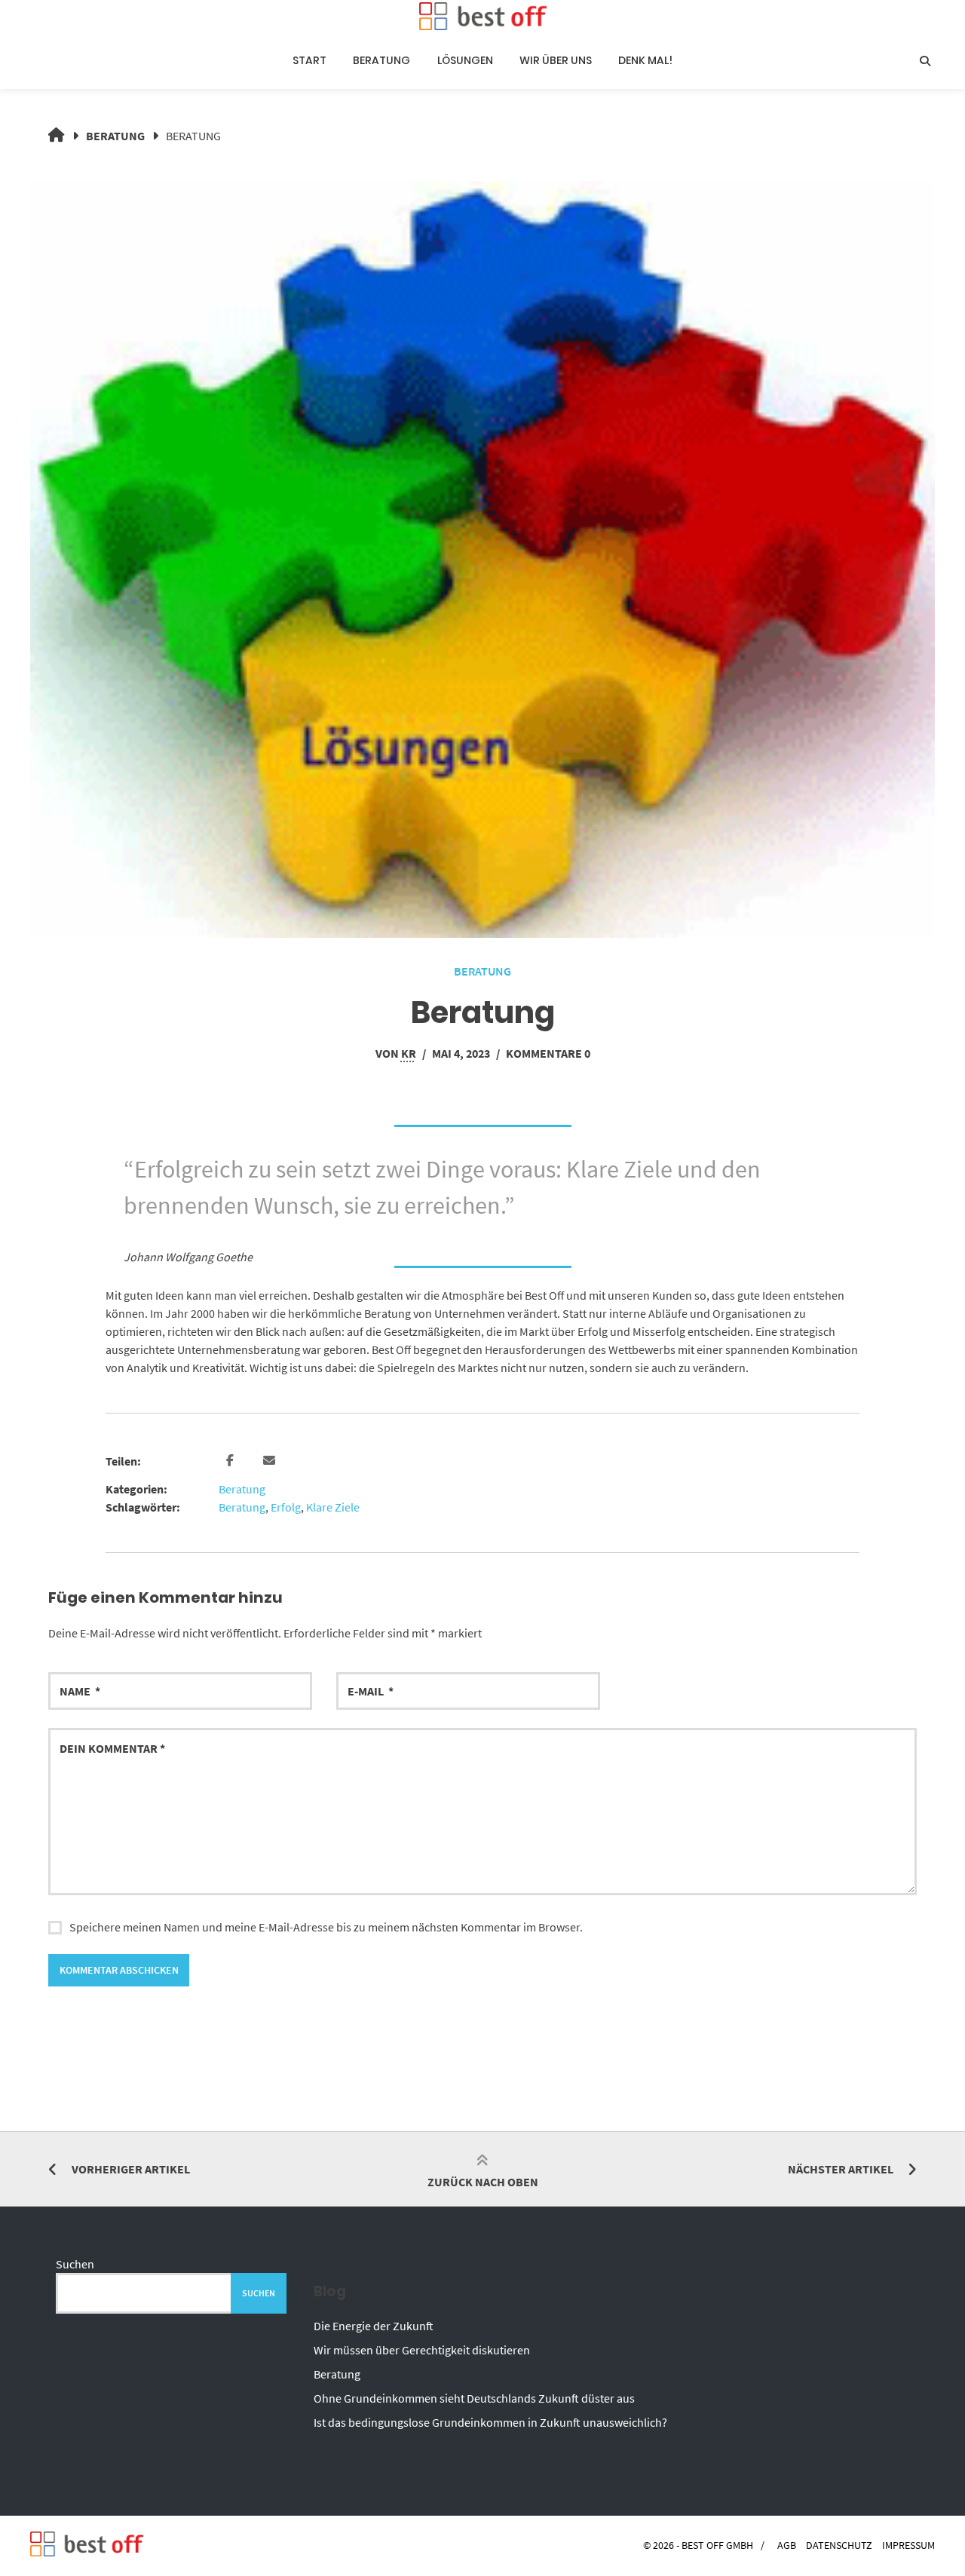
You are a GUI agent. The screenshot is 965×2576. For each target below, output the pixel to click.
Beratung (381, 60)
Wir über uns (556, 60)
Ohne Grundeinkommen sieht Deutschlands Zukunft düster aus (474, 2398)
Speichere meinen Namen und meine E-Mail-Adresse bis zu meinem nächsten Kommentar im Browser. (326, 1927)
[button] (232, 1461)
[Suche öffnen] (925, 61)
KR (409, 1053)
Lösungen (465, 60)
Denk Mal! (645, 60)
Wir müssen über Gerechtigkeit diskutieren (422, 2350)
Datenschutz (839, 2545)
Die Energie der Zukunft (374, 2326)
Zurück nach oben (483, 2182)
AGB (787, 2545)
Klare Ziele (333, 1507)
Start (309, 60)
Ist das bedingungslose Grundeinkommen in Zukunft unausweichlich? (490, 2422)
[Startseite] (482, 16)
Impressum (908, 2545)
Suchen (75, 2264)
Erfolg (286, 1507)
